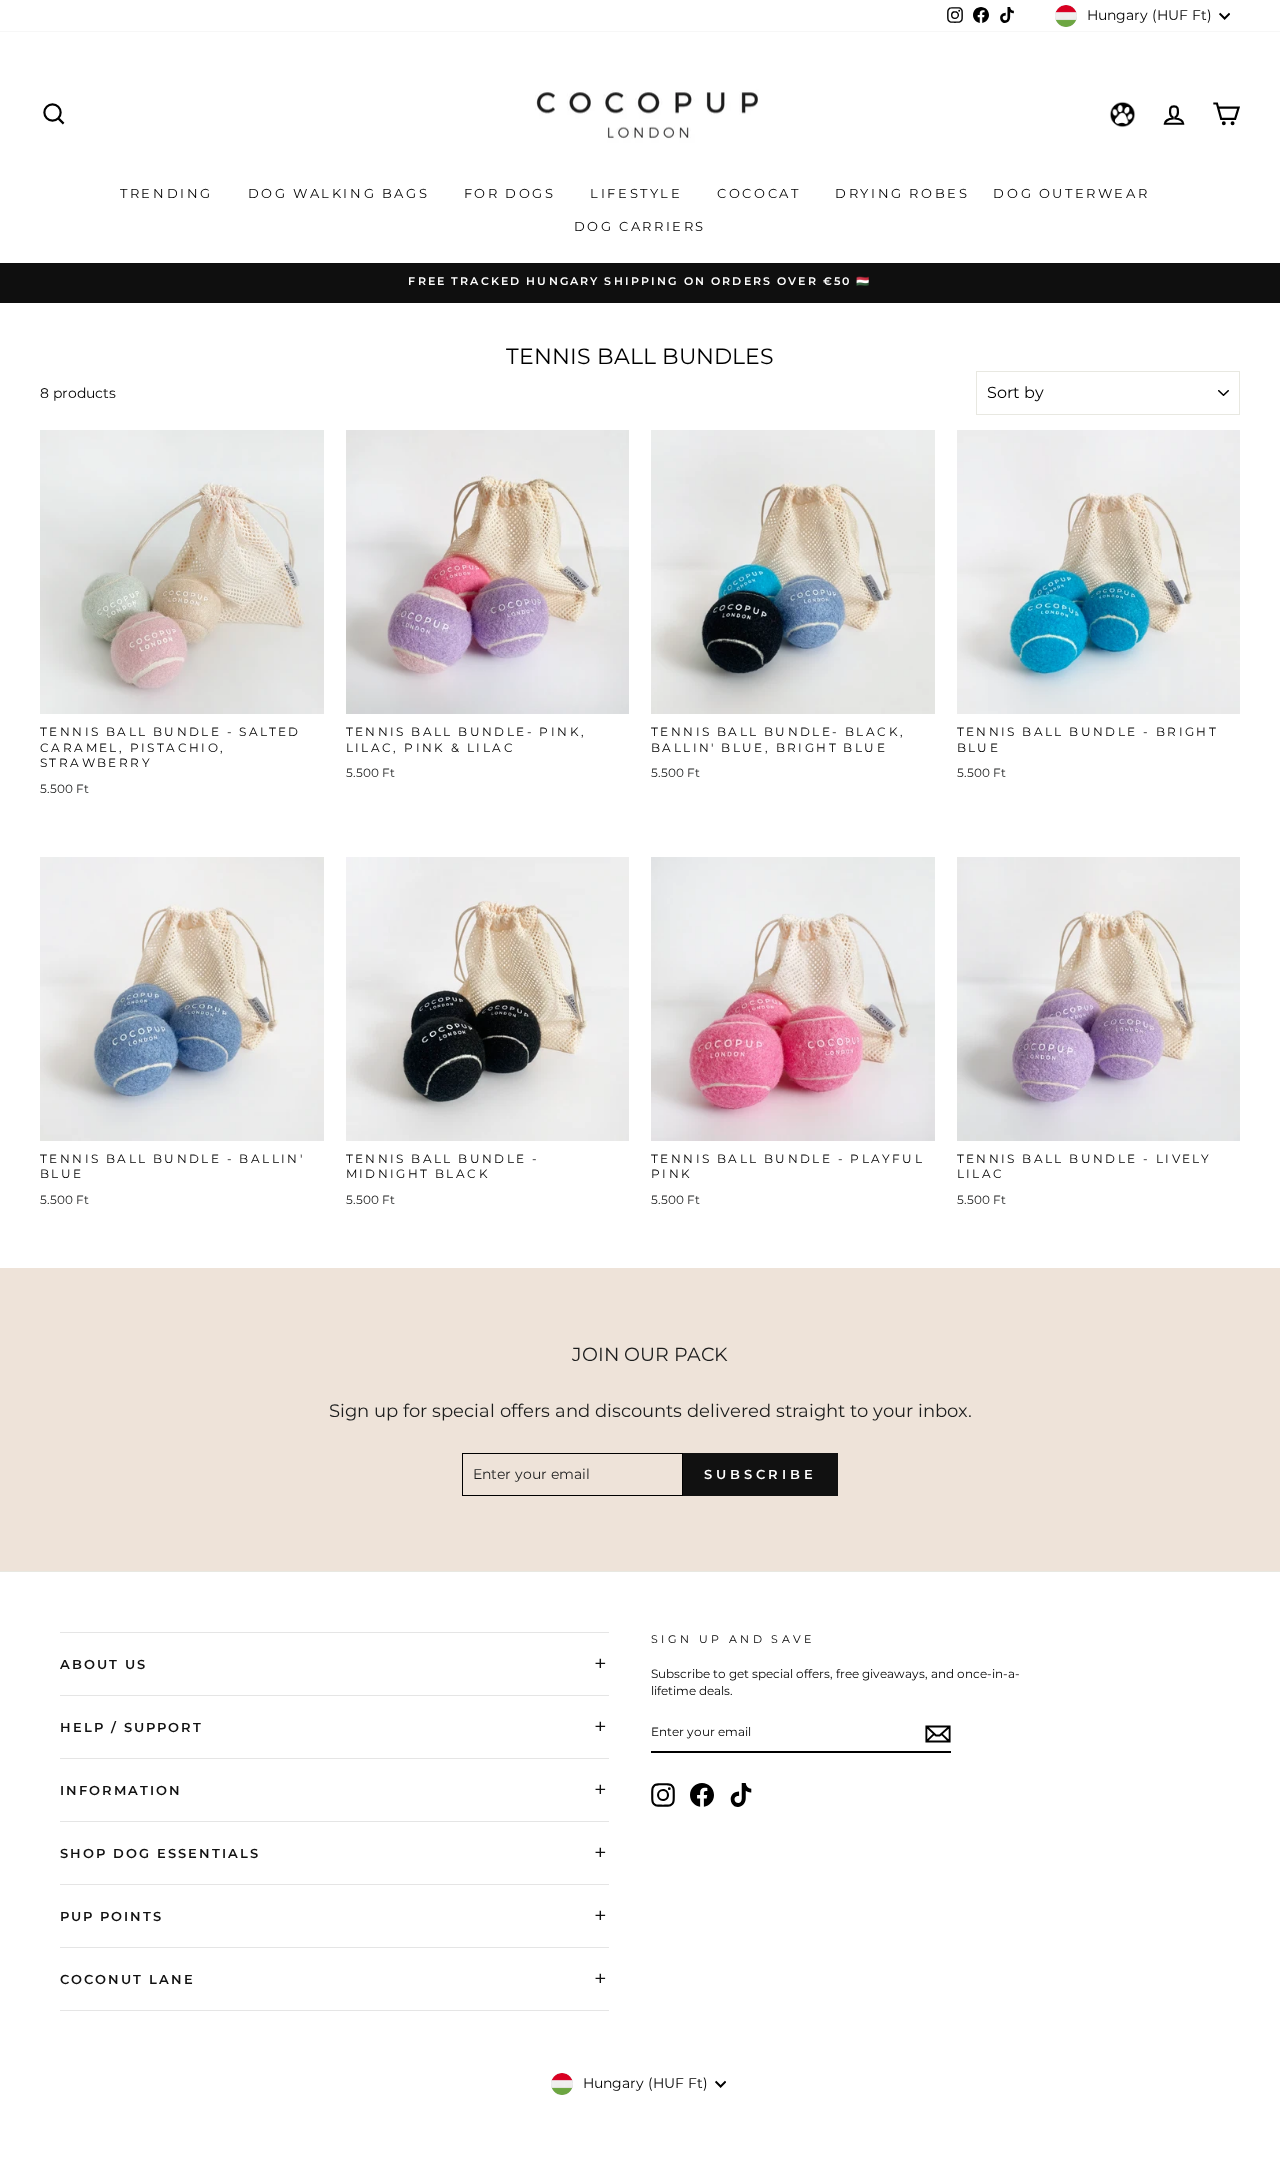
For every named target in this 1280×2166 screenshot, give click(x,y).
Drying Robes (902, 193)
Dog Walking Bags (341, 193)
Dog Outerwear (1073, 193)
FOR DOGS (512, 193)
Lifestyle (639, 193)
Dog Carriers (640, 226)
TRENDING (169, 193)
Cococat (761, 193)
